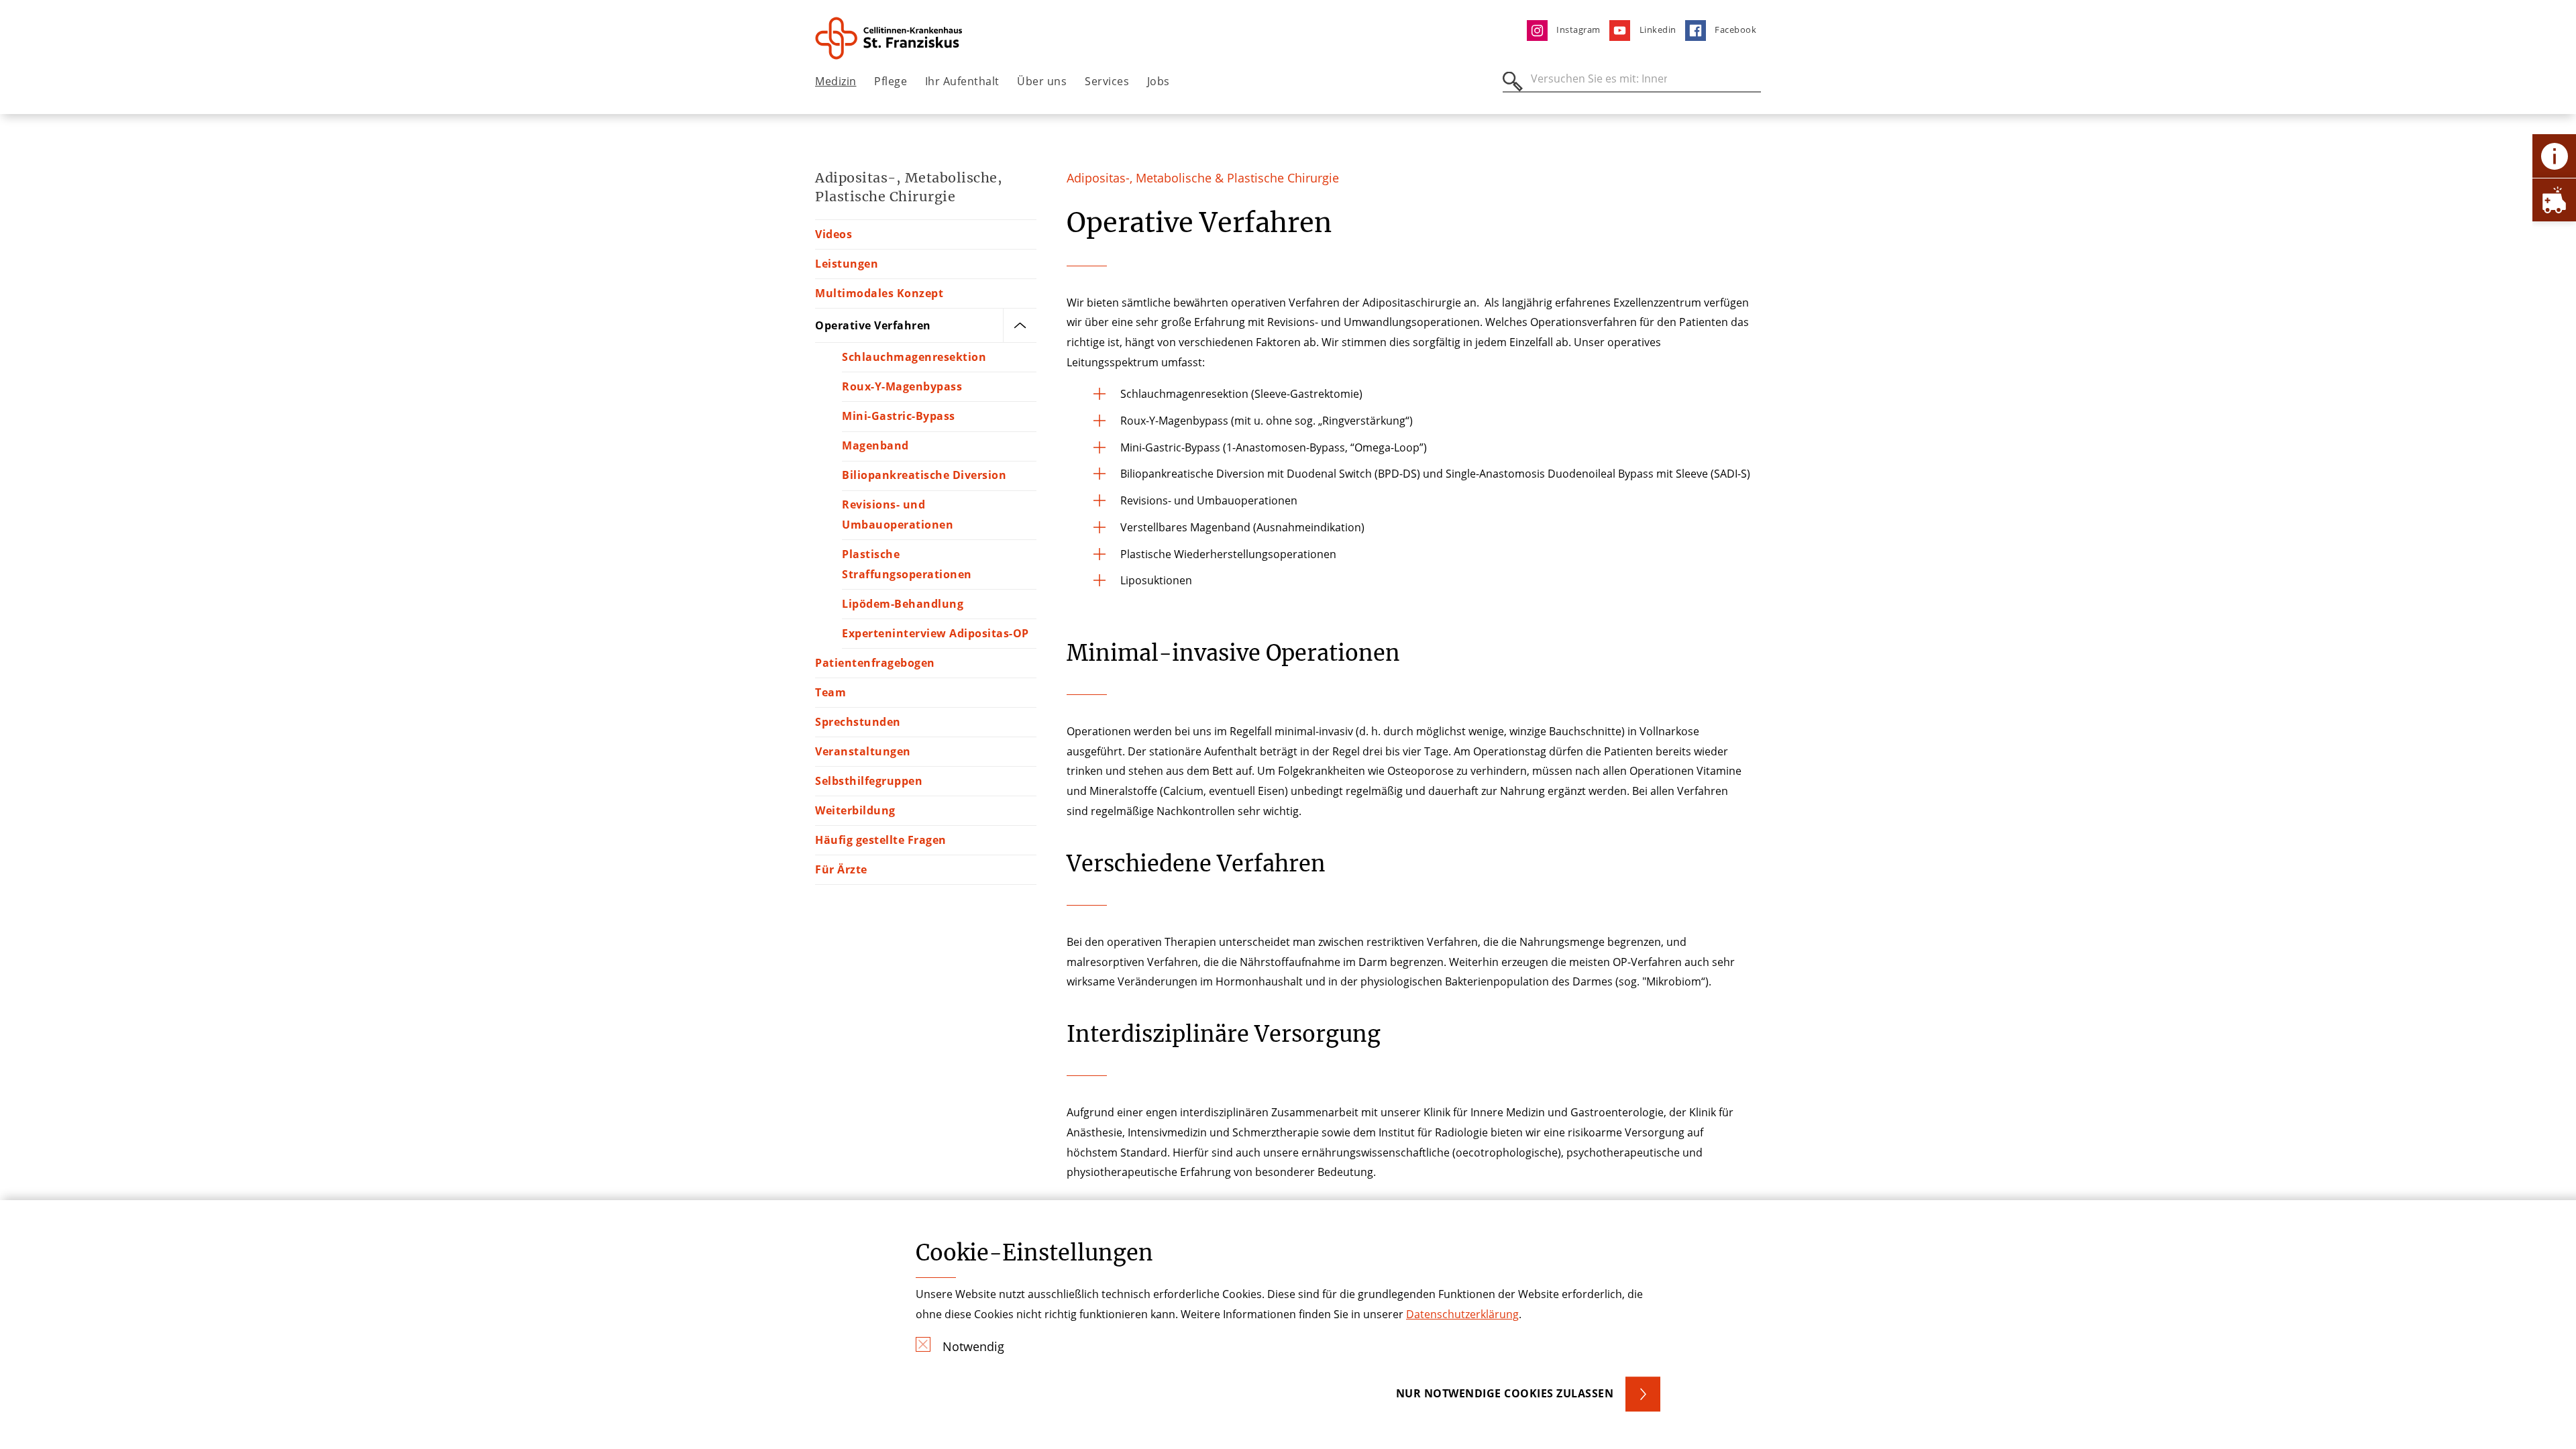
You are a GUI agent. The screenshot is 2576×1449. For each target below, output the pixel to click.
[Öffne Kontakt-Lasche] (2554, 156)
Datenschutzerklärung (1462, 1314)
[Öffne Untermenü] (1020, 325)
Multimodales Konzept (879, 293)
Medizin (836, 81)
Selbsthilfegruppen (869, 781)
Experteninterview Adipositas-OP (935, 633)
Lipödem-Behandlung (903, 604)
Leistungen (847, 264)
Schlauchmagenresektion (914, 357)
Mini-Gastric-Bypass (899, 416)
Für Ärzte (841, 869)
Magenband (875, 445)
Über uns (1042, 81)
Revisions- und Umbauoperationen (898, 515)
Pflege (891, 81)
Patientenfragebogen (875, 663)
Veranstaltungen (863, 751)
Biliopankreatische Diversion (924, 475)
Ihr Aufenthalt (962, 81)
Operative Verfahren (873, 325)
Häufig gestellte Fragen (881, 840)
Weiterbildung (855, 810)
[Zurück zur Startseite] (890, 38)
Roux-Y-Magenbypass (902, 386)
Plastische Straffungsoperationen (907, 564)
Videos (834, 234)
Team (830, 692)
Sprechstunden (858, 722)
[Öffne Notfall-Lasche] (2554, 200)
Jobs (1159, 81)
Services (1107, 81)
